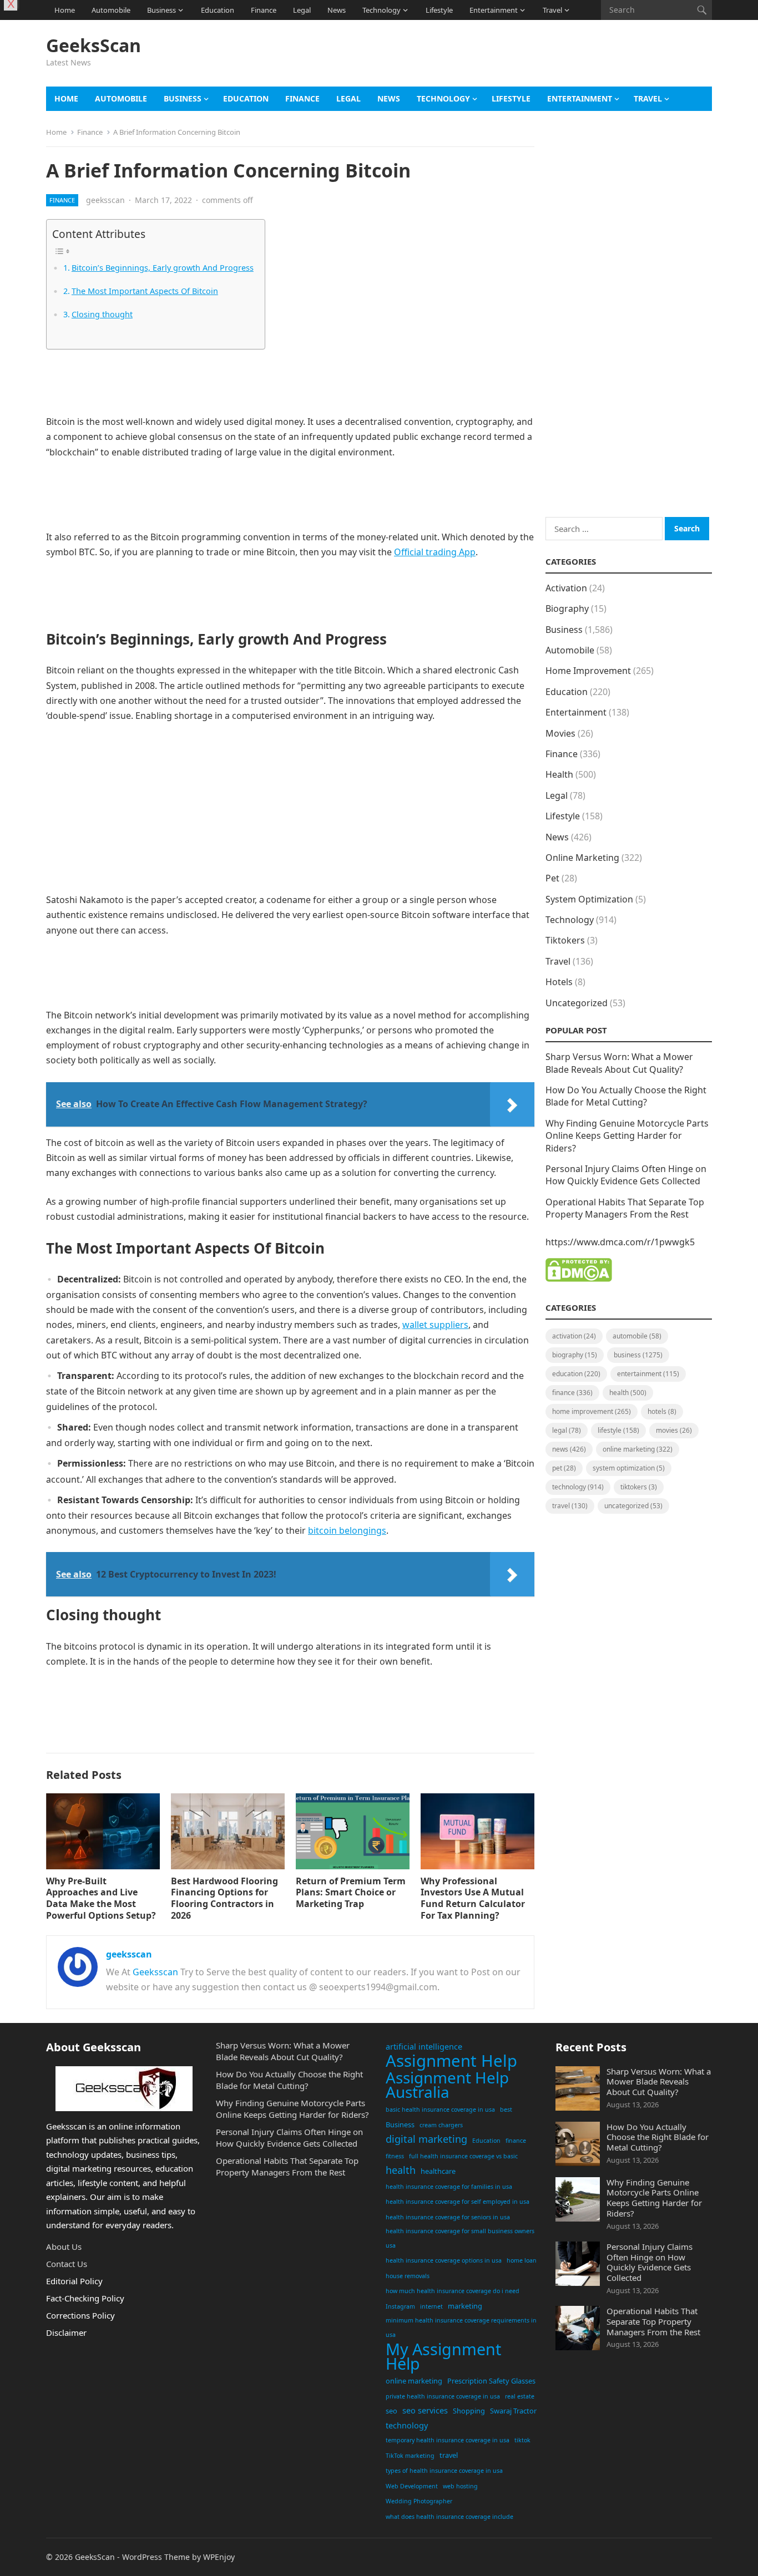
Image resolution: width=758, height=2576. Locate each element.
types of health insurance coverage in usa (444, 2471)
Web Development (412, 2486)
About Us (64, 2247)
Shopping (469, 2411)
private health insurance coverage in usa (443, 2396)
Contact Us (67, 2264)
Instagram (400, 2306)
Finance (264, 10)
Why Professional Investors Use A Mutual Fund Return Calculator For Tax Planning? (473, 1898)
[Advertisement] (510, 59)
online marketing (414, 2381)
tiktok (522, 2440)
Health (559, 774)
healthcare (438, 2171)
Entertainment (494, 10)
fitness (395, 2156)
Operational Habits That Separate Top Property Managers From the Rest (625, 1208)
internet (431, 2306)
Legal (302, 10)
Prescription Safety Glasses (491, 2381)
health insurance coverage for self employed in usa (458, 2202)
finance (516, 2141)
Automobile (111, 10)
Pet (552, 878)
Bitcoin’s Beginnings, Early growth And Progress (163, 268)
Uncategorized (577, 1003)
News (337, 10)
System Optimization (589, 899)
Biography (567, 608)
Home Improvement (588, 671)
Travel (552, 10)
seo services (425, 2410)
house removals (408, 2276)
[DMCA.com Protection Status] (579, 1279)
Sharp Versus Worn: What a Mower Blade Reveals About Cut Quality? (619, 1063)
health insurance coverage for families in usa (449, 2187)
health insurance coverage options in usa (444, 2260)
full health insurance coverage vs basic (463, 2156)
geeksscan (105, 200)
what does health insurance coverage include (449, 2517)
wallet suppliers (435, 1325)
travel (449, 2455)
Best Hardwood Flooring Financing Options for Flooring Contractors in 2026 (224, 1898)
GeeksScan (94, 45)
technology (407, 2425)
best (506, 2110)
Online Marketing (582, 858)
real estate (520, 2396)
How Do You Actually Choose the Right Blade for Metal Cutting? (626, 1096)
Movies (560, 733)
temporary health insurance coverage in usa (448, 2440)
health (401, 2170)
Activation (566, 588)
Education (218, 10)
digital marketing (426, 2139)
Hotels (559, 982)
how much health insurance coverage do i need (453, 2291)
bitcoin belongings (347, 1530)
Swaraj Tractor (513, 2411)
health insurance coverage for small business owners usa (460, 2238)
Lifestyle (439, 10)
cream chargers (441, 2125)
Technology (381, 10)
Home (65, 10)
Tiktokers (565, 940)
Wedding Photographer (419, 2501)
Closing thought (102, 314)
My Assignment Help (443, 2356)
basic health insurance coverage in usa (440, 2110)
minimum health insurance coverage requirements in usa (461, 2327)
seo (391, 2411)
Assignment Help (451, 2061)
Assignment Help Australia (447, 2085)
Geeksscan (155, 1972)
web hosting (460, 2486)
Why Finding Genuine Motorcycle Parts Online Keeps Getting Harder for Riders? (627, 1136)
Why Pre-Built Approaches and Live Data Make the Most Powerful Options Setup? (101, 1898)
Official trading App (435, 552)
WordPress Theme (156, 2557)
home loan (522, 2260)
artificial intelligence (424, 2047)
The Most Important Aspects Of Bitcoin (145, 291)
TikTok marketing (410, 2456)
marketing (465, 2306)
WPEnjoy (219, 2557)
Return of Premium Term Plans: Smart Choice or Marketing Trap (351, 1893)
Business (161, 10)
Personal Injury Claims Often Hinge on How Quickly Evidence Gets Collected (626, 1175)
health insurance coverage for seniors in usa (448, 2217)
